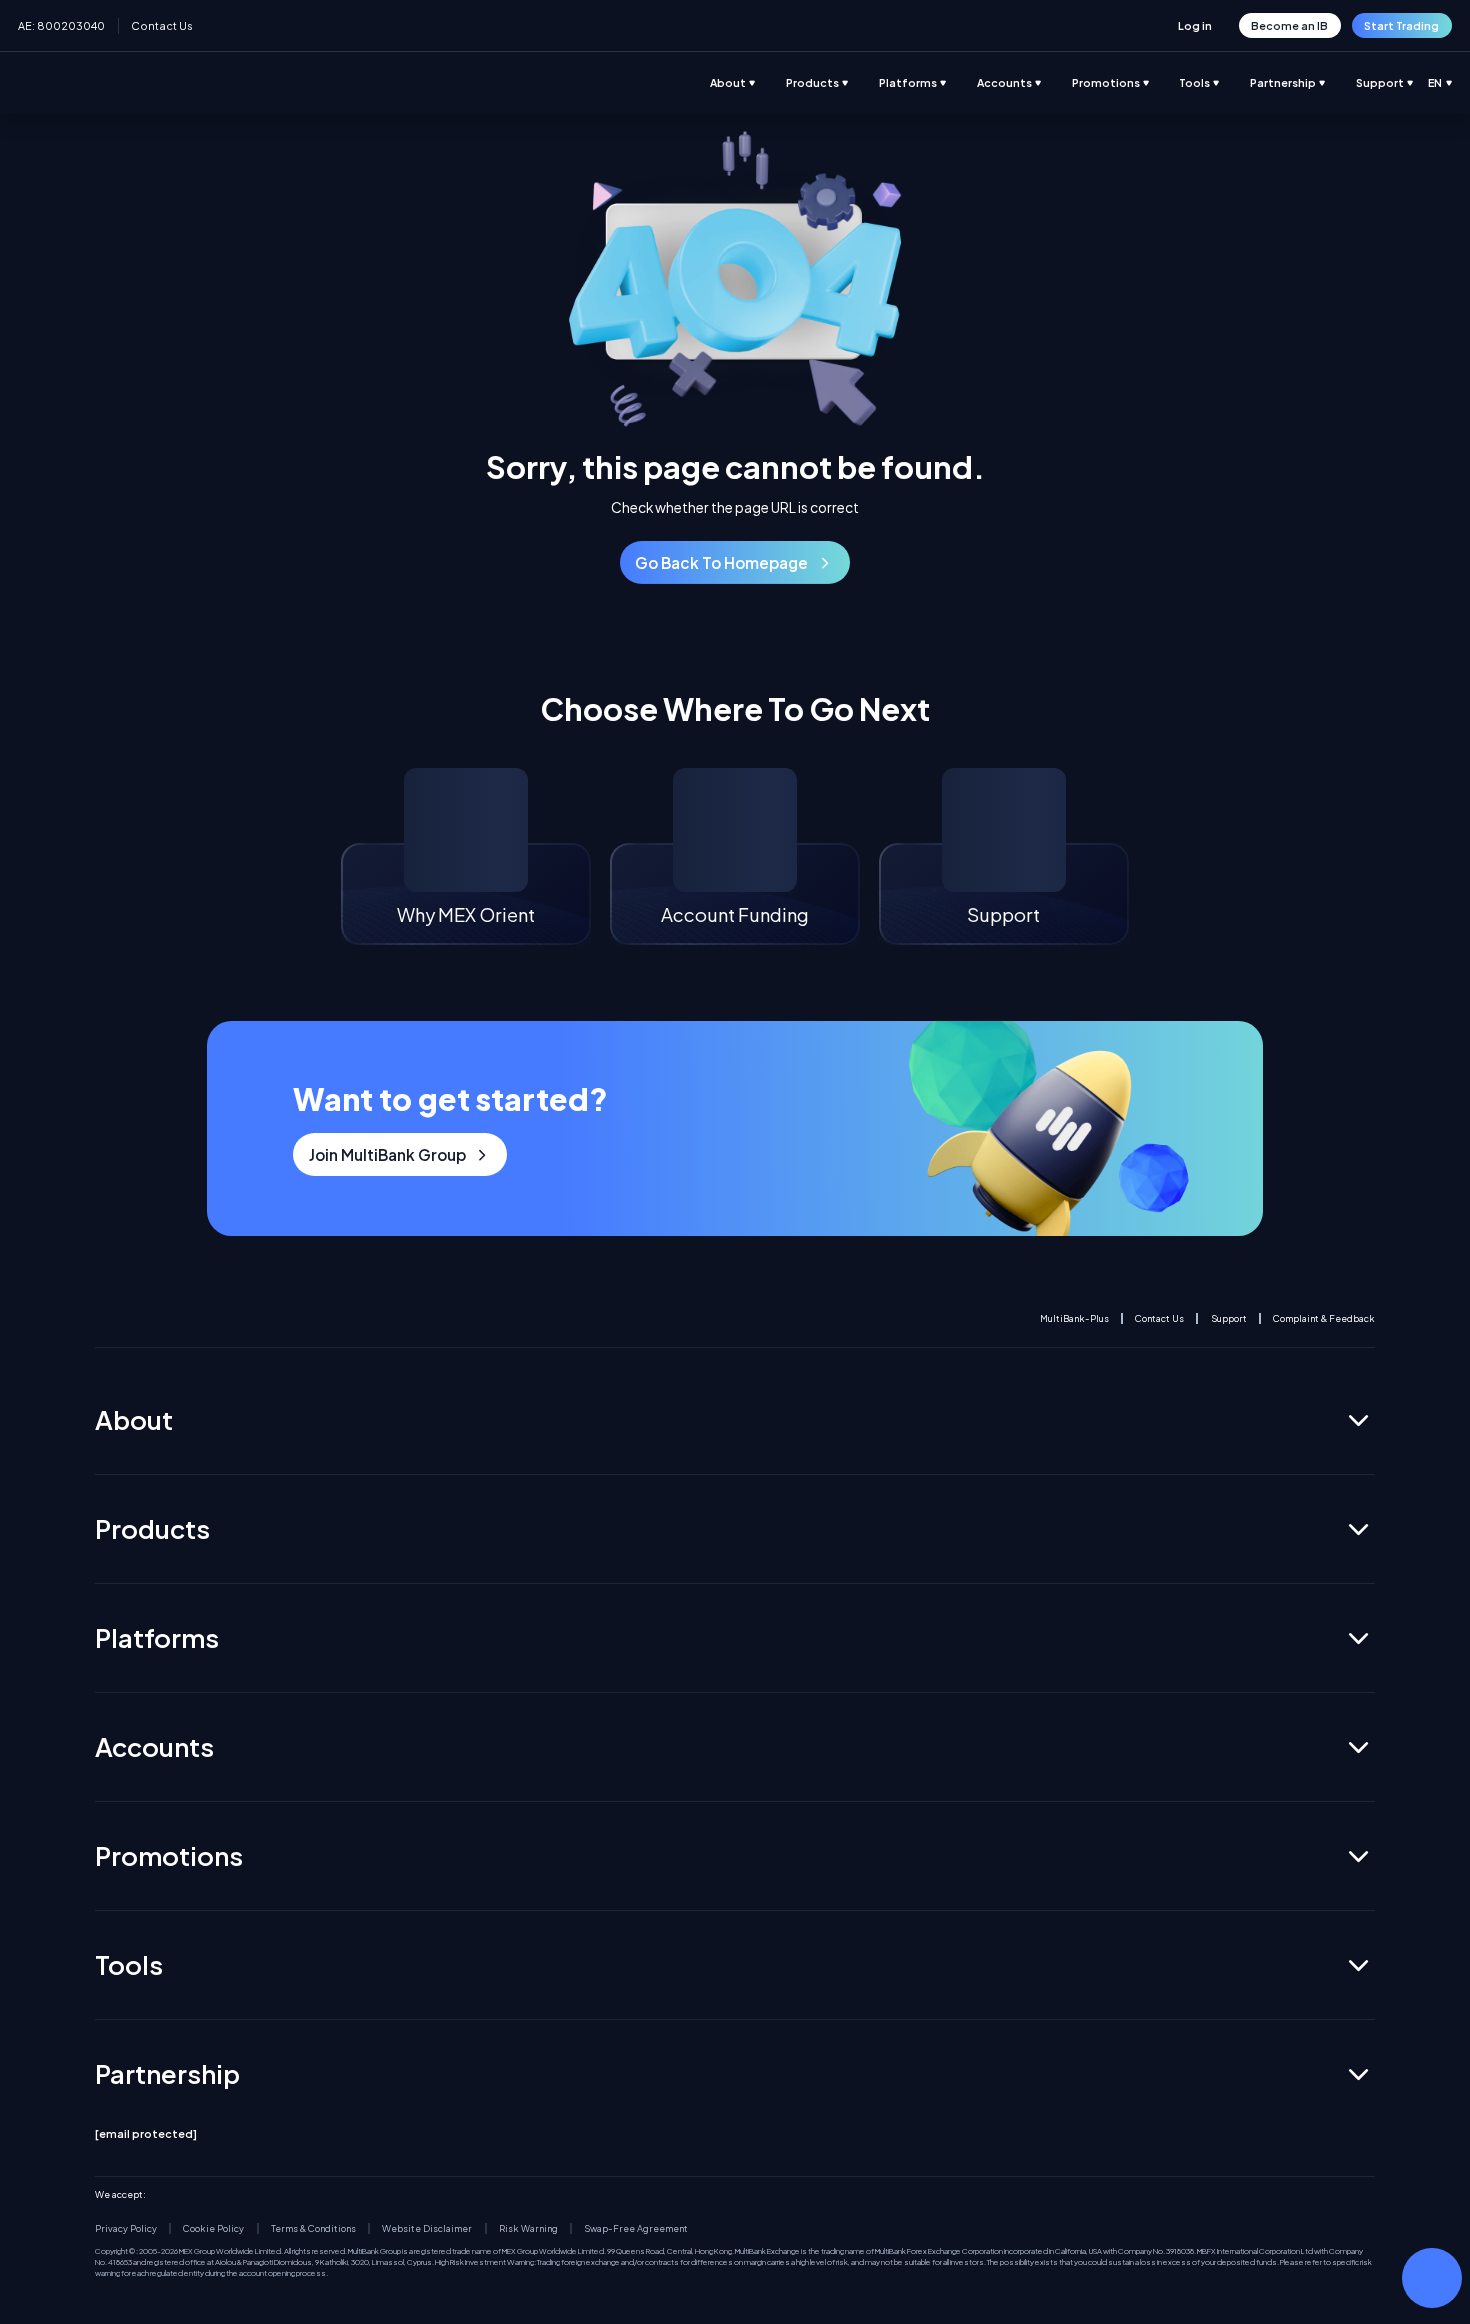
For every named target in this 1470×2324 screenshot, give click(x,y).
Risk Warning (528, 2228)
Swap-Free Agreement (636, 2228)
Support (1229, 1318)
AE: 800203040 (61, 25)
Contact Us (162, 25)
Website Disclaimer (427, 2228)
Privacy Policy (126, 2228)
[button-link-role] (1195, 25)
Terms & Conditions (313, 2228)
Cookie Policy (213, 2228)
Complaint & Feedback (1324, 1318)
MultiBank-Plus (1074, 1318)
